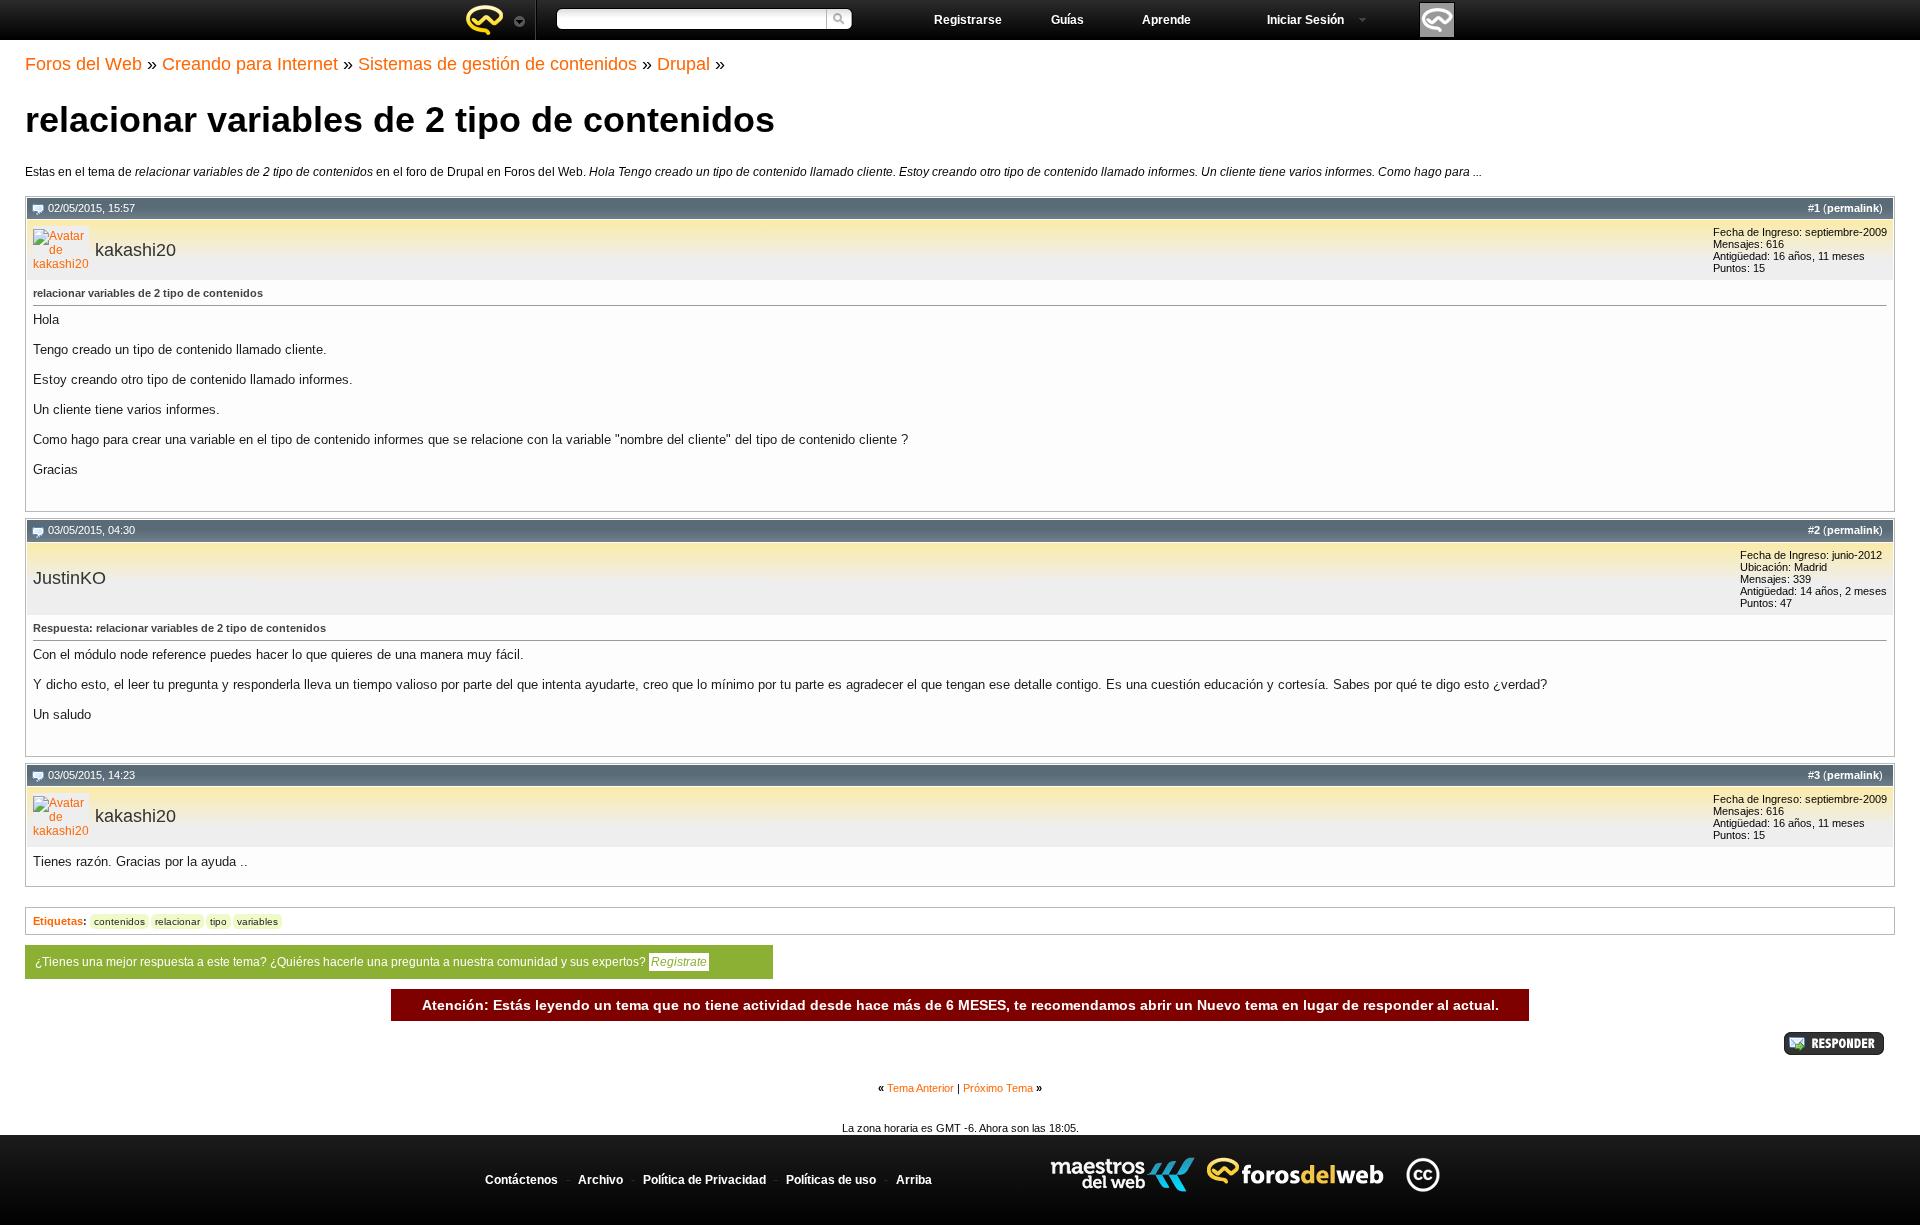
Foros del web (495, 20)
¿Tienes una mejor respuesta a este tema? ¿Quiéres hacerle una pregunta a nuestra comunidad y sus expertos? (371, 962)
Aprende (1166, 20)
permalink (1853, 208)
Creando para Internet (250, 64)
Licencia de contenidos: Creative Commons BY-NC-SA (1422, 1174)
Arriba (914, 1180)
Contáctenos (521, 1180)
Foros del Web (83, 64)
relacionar (177, 921)
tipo (218, 921)
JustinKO (69, 578)
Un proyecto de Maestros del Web (1122, 1174)
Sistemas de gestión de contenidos (497, 64)
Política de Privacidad (704, 1180)
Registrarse (968, 20)
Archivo (600, 1180)
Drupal (683, 64)
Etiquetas (58, 921)
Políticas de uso (831, 1180)
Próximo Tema (998, 1088)
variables (257, 921)
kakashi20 (135, 250)
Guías (1067, 20)
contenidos (119, 921)
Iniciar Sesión (1305, 20)
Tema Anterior (920, 1088)
